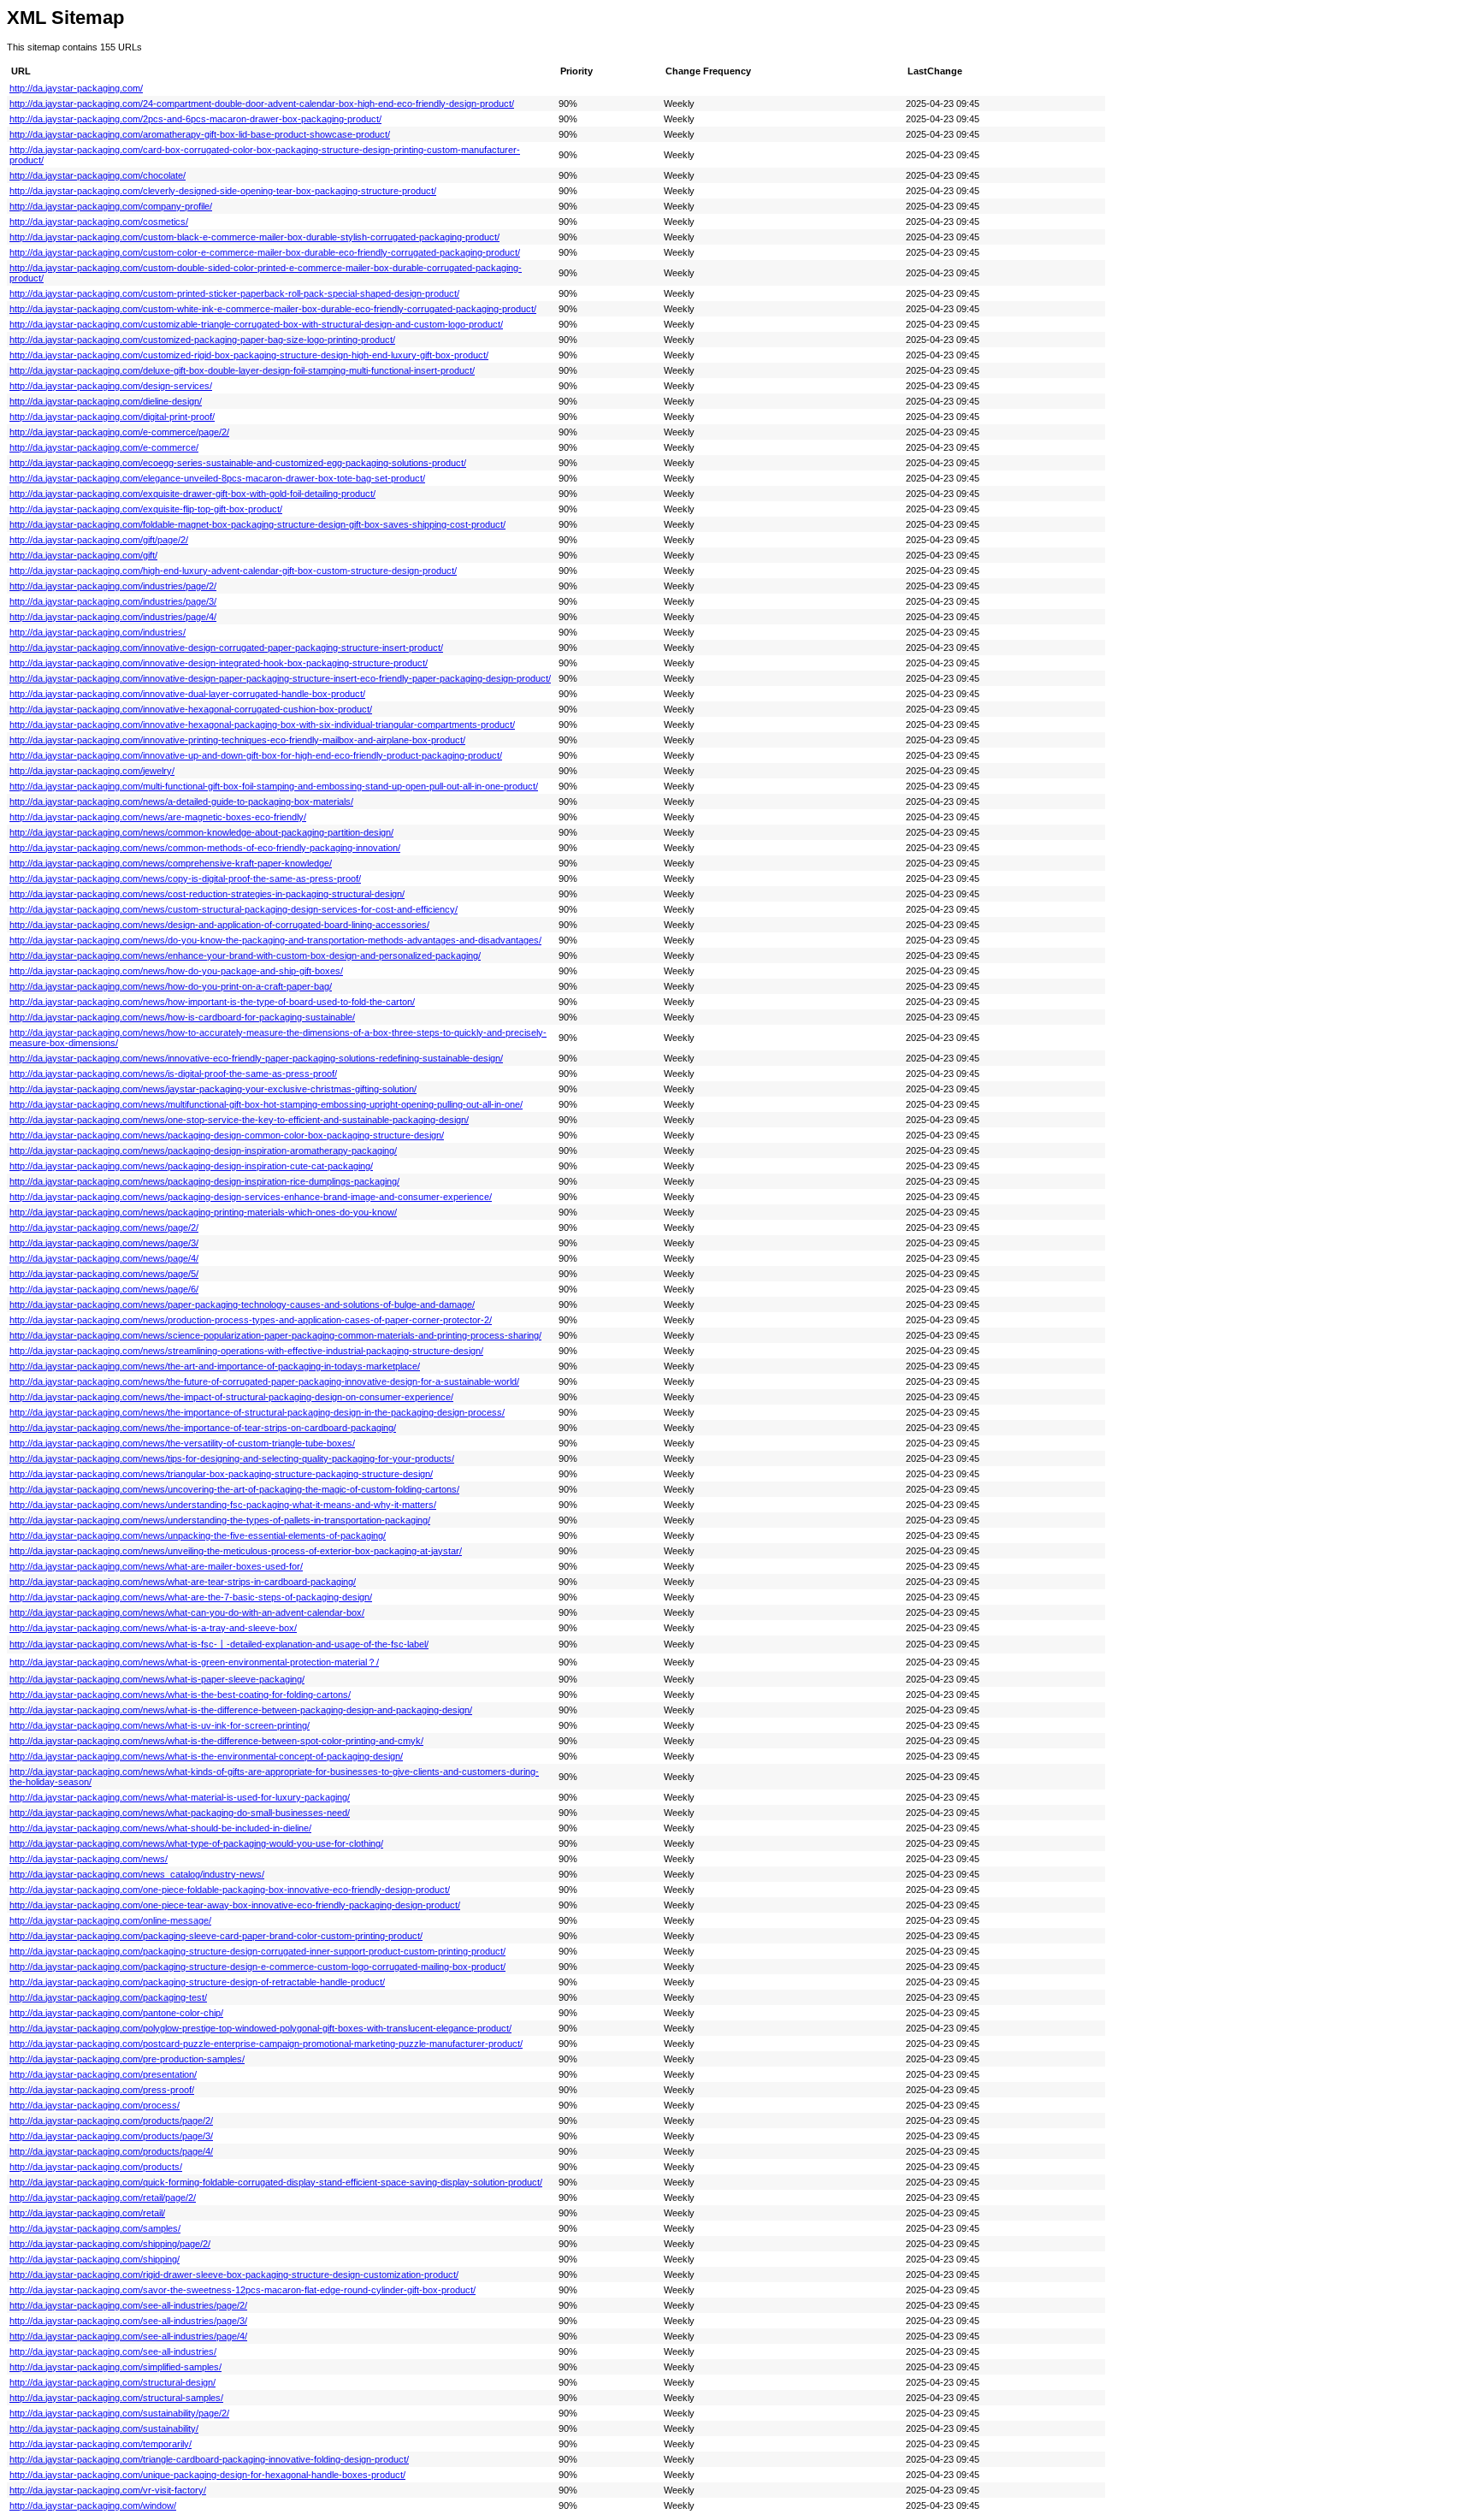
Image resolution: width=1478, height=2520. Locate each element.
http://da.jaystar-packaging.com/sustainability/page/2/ (119, 2413)
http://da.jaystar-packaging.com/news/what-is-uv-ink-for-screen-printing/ (160, 1725)
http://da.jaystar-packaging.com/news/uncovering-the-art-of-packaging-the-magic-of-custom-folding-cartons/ (234, 1489)
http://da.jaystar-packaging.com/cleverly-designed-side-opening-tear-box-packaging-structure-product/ (223, 191)
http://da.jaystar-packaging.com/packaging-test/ (108, 1997)
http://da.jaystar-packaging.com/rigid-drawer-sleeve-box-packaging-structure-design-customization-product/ (234, 2275)
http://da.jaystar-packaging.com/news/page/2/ (104, 1227)
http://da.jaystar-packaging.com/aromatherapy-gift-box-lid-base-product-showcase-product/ (200, 134)
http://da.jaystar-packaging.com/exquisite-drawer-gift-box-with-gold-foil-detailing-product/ (192, 494)
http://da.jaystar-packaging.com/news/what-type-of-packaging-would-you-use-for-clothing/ (196, 1843)
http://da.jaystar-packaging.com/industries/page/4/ (113, 617)
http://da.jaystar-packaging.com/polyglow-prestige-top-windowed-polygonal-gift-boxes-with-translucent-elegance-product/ (260, 2028)
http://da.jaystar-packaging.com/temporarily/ (101, 2444)
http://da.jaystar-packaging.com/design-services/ (111, 386)
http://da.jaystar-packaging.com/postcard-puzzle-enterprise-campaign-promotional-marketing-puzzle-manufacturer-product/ (266, 2044)
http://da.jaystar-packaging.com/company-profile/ (111, 206)
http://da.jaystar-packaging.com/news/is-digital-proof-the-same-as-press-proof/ (173, 1074)
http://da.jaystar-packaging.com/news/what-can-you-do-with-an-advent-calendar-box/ (187, 1612)
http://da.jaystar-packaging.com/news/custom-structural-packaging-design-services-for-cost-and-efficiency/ (234, 909)
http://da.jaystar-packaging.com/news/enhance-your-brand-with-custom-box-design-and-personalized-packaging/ (245, 955)
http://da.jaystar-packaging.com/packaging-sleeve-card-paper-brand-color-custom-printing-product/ (216, 1936)
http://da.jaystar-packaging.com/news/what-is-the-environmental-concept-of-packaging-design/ (206, 1756)
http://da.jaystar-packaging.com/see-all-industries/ (113, 2351)
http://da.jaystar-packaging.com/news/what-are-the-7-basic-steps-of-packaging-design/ (191, 1597)
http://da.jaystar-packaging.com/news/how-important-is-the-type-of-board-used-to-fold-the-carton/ (212, 1002)
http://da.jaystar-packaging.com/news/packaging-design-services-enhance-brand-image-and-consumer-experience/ (251, 1197)
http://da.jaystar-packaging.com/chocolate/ (98, 175)
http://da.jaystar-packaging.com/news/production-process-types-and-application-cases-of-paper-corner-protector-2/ (251, 1320)
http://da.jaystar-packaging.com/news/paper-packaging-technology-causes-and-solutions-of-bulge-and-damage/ (242, 1304)
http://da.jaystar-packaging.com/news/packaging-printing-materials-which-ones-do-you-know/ (203, 1212)
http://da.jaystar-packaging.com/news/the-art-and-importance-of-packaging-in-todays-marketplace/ (215, 1366)
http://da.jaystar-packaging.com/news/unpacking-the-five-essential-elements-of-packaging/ (198, 1535)
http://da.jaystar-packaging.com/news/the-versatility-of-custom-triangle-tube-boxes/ (182, 1443)
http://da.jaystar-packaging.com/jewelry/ (92, 771)
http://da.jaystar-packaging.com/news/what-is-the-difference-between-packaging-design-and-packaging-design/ (241, 1710)
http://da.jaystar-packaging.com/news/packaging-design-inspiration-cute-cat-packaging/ (191, 1166)
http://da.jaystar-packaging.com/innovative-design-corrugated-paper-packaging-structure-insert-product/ (226, 648)
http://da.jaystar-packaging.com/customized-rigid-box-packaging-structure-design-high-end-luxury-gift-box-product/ (249, 355)
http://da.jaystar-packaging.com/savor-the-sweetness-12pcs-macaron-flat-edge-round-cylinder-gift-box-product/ (242, 2290)
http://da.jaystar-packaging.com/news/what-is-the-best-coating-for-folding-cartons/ (180, 1695)
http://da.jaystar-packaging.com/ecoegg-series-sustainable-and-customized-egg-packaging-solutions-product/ (238, 463)
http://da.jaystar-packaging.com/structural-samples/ (116, 2398)
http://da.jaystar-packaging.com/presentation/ (103, 2074)
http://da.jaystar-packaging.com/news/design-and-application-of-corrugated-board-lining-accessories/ (219, 925)
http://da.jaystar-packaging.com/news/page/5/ (104, 1274)
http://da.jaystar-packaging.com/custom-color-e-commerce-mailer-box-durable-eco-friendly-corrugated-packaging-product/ (265, 252)
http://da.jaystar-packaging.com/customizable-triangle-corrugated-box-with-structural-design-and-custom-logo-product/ (256, 324)
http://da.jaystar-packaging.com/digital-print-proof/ (112, 417)
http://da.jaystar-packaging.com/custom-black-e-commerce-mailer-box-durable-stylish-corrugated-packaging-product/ (254, 237)
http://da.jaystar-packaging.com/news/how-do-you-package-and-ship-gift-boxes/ (176, 971)
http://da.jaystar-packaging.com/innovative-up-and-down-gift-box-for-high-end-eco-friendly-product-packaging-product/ (256, 755)
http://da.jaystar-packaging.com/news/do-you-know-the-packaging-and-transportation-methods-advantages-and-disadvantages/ (275, 940)
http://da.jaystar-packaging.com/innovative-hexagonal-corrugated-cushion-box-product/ (191, 709)
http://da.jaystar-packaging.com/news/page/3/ (104, 1243)
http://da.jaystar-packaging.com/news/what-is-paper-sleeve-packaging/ (157, 1679)
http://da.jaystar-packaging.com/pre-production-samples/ (127, 2059)
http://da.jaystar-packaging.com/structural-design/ (112, 2382)
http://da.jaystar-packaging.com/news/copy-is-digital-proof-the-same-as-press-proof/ (185, 878)
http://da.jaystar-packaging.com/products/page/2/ (111, 2121)
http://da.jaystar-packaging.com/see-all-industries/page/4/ (128, 2336)
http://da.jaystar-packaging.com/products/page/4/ (111, 2151)
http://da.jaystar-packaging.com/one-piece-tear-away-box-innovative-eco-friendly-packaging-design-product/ (235, 1905)
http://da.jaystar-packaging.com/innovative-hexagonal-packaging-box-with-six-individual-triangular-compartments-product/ (262, 725)
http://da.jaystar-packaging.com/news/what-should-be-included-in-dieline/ (160, 1828)
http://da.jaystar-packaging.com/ (76, 88)
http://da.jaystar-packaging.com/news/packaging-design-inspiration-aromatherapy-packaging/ (203, 1151)
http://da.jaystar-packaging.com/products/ (96, 2167)
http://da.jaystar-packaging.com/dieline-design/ (106, 401)
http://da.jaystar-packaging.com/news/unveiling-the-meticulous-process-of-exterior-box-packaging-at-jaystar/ (236, 1551)
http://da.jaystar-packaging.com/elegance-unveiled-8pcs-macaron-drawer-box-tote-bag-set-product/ (217, 478)
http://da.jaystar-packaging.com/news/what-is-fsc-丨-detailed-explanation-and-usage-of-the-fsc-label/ (219, 1644)
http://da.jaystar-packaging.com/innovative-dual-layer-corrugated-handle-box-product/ (187, 694)
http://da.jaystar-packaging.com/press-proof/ (102, 2090)
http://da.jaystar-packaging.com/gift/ (83, 555)
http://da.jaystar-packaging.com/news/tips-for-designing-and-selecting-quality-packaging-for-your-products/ (232, 1458)
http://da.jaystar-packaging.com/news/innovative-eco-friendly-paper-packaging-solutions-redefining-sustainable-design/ (256, 1058)
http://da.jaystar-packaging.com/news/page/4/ (104, 1258)
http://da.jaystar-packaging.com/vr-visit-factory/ (108, 2490)
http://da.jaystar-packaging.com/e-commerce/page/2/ (119, 432)
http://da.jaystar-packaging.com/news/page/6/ (104, 1289)
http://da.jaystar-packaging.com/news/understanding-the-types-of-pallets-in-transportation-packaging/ (220, 1520)
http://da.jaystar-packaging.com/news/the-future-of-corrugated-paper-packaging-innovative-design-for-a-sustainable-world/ (264, 1381)
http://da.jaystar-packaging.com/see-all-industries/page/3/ (128, 2321)
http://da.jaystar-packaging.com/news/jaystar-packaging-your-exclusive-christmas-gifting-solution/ (213, 1089)
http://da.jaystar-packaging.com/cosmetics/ (99, 222)
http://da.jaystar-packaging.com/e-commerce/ (104, 447)
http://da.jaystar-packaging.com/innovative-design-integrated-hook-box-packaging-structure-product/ (219, 663)
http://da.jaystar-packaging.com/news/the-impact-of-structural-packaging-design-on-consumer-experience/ (231, 1397)
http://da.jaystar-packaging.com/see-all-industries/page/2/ (128, 2305)
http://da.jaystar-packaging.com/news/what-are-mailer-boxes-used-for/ (156, 1566)
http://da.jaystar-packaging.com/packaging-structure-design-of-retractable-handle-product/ (197, 1982)
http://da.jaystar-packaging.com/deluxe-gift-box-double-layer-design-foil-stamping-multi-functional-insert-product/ (242, 370)
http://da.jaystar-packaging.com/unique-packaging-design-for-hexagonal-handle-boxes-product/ (207, 2475)
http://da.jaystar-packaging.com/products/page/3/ (111, 2136)
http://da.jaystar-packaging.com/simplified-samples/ (115, 2367)
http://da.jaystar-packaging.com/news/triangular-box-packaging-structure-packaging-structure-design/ (221, 1474)
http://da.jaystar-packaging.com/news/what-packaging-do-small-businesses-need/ (180, 1813)
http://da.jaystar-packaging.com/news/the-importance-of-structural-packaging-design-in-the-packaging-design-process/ (257, 1412)
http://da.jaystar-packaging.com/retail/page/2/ (103, 2198)
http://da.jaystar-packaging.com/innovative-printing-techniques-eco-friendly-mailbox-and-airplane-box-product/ (237, 740)
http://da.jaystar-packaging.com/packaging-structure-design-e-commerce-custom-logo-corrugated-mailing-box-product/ (257, 1967)
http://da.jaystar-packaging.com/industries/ (98, 632)
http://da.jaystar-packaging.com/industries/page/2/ (113, 586)
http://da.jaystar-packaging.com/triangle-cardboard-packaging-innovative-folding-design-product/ (209, 2459)
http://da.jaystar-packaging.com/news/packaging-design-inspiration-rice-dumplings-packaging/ (204, 1181)
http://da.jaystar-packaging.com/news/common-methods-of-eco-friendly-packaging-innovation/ (205, 848)
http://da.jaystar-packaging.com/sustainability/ (104, 2428)
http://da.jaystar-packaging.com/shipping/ (95, 2259)
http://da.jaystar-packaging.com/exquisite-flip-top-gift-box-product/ (146, 509)
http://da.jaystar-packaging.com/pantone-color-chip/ (116, 2013)
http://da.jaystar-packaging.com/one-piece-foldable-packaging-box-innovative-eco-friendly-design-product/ (230, 1890)
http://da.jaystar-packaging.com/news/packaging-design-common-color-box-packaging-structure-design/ (227, 1135)
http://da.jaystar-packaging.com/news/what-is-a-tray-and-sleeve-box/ (153, 1628)
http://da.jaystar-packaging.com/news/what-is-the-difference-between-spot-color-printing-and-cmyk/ (216, 1741)
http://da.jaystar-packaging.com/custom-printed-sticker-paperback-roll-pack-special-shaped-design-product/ (234, 293)
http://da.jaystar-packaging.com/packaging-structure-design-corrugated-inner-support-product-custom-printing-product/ (257, 1951)
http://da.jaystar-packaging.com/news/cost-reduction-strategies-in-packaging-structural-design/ (207, 894)
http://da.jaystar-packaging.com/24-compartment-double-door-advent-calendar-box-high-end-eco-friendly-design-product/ (262, 104)
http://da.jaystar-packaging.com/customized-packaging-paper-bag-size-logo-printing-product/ (202, 340)
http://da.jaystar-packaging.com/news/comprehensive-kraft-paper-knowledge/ (171, 863)
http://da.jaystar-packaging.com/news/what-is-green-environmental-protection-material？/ (194, 1662)
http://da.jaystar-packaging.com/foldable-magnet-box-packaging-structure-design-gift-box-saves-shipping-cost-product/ (257, 524)
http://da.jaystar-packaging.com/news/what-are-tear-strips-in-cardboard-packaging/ (183, 1582)
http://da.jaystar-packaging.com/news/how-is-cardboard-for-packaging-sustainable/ (182, 1017)
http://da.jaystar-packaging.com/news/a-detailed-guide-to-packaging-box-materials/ (181, 802)
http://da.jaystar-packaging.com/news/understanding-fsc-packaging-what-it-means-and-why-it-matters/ (223, 1505)
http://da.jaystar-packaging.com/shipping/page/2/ (110, 2244)
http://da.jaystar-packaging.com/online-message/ (110, 1920)
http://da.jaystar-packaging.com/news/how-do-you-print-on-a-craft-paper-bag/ (171, 986)
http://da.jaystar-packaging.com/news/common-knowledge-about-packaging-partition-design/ (201, 832)
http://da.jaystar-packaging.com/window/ (93, 2505)
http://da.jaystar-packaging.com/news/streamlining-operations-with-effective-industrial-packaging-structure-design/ (246, 1351)
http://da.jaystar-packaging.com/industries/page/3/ (113, 601)
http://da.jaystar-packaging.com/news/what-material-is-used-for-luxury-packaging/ (180, 1797)
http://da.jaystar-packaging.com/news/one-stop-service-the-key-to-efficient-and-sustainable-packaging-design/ (239, 1120)
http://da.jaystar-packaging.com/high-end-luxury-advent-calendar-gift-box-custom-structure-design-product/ (233, 571)
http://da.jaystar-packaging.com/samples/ (95, 2228)
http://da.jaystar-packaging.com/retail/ (87, 2213)
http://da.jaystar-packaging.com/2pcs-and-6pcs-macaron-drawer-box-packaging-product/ (195, 119)
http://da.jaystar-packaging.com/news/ (89, 1859)
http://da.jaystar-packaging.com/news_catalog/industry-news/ (137, 1874)
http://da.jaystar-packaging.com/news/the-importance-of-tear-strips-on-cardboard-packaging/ (203, 1428)
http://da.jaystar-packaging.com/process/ (95, 2105)
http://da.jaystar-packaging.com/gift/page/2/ (99, 540)
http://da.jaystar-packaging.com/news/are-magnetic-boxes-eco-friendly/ (158, 817)
